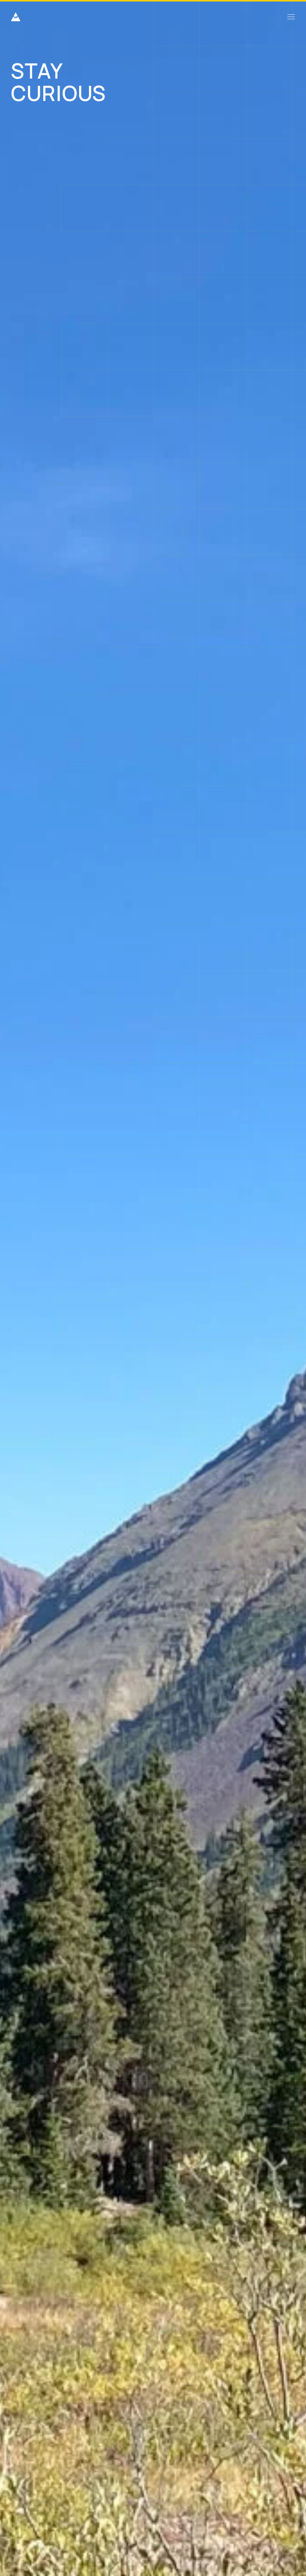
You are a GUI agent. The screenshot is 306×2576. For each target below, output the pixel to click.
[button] (291, 17)
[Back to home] (16, 17)
